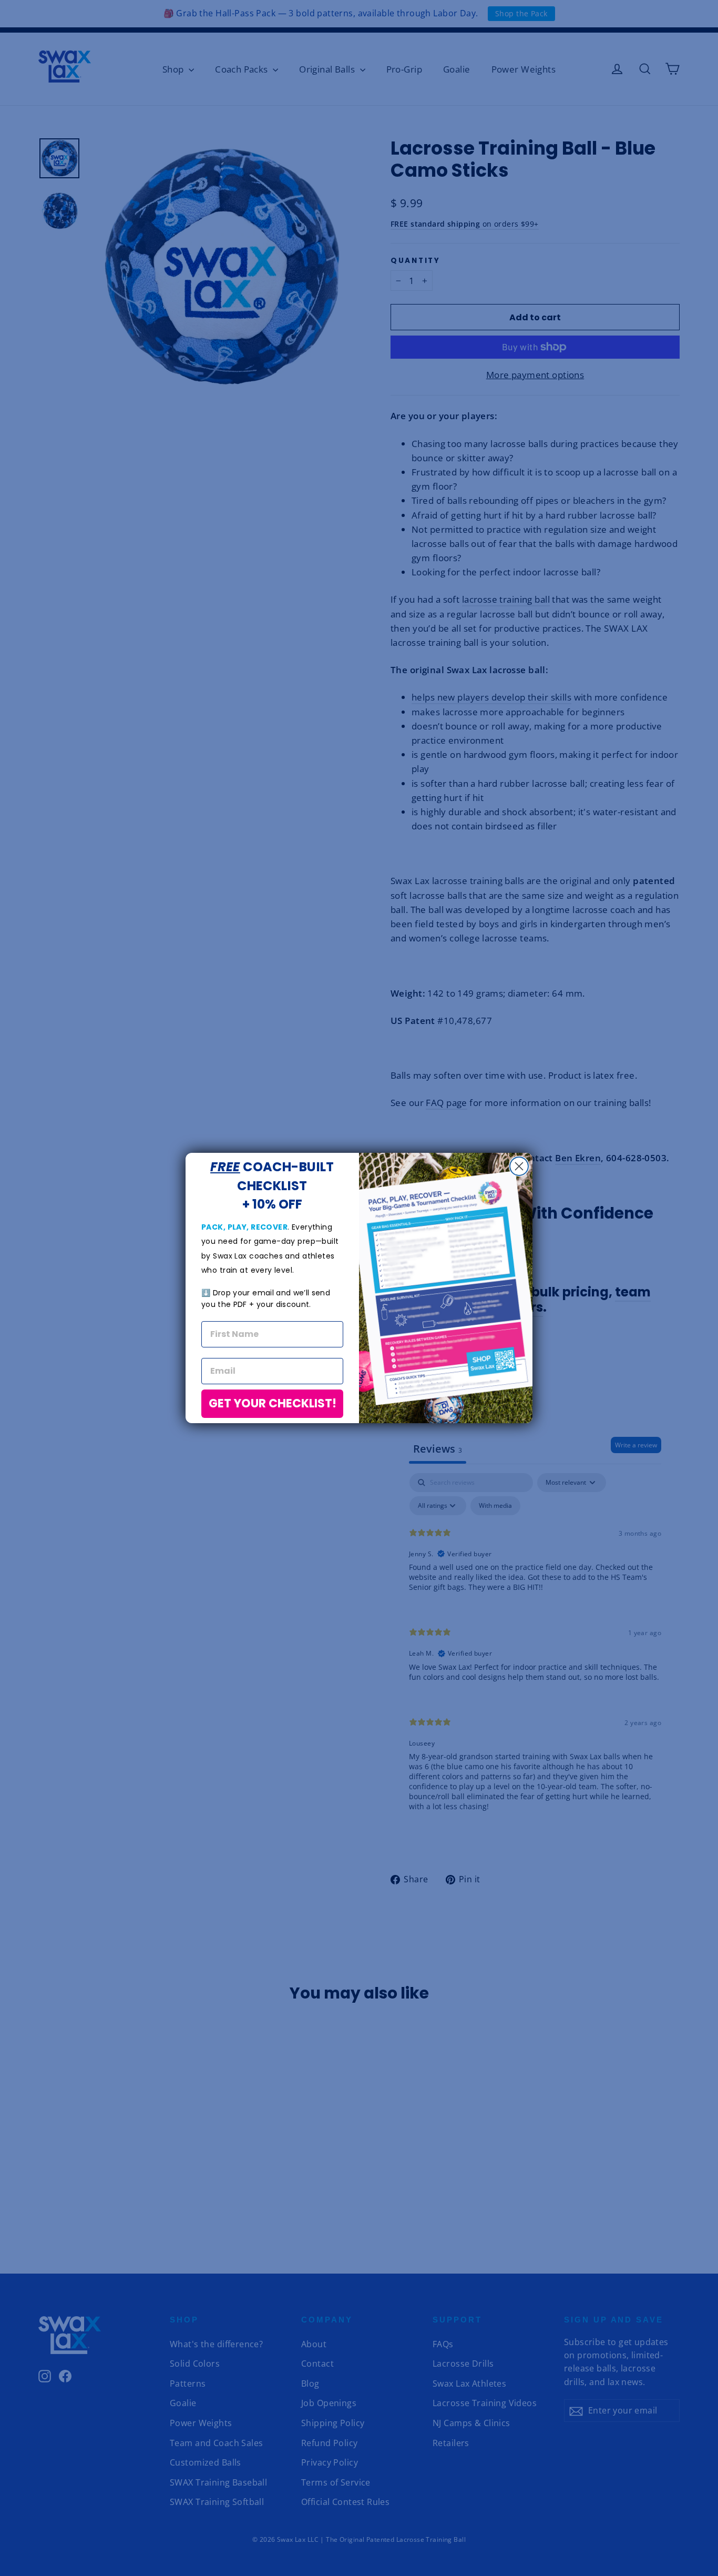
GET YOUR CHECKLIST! (273, 1403)
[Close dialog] (519, 1166)
